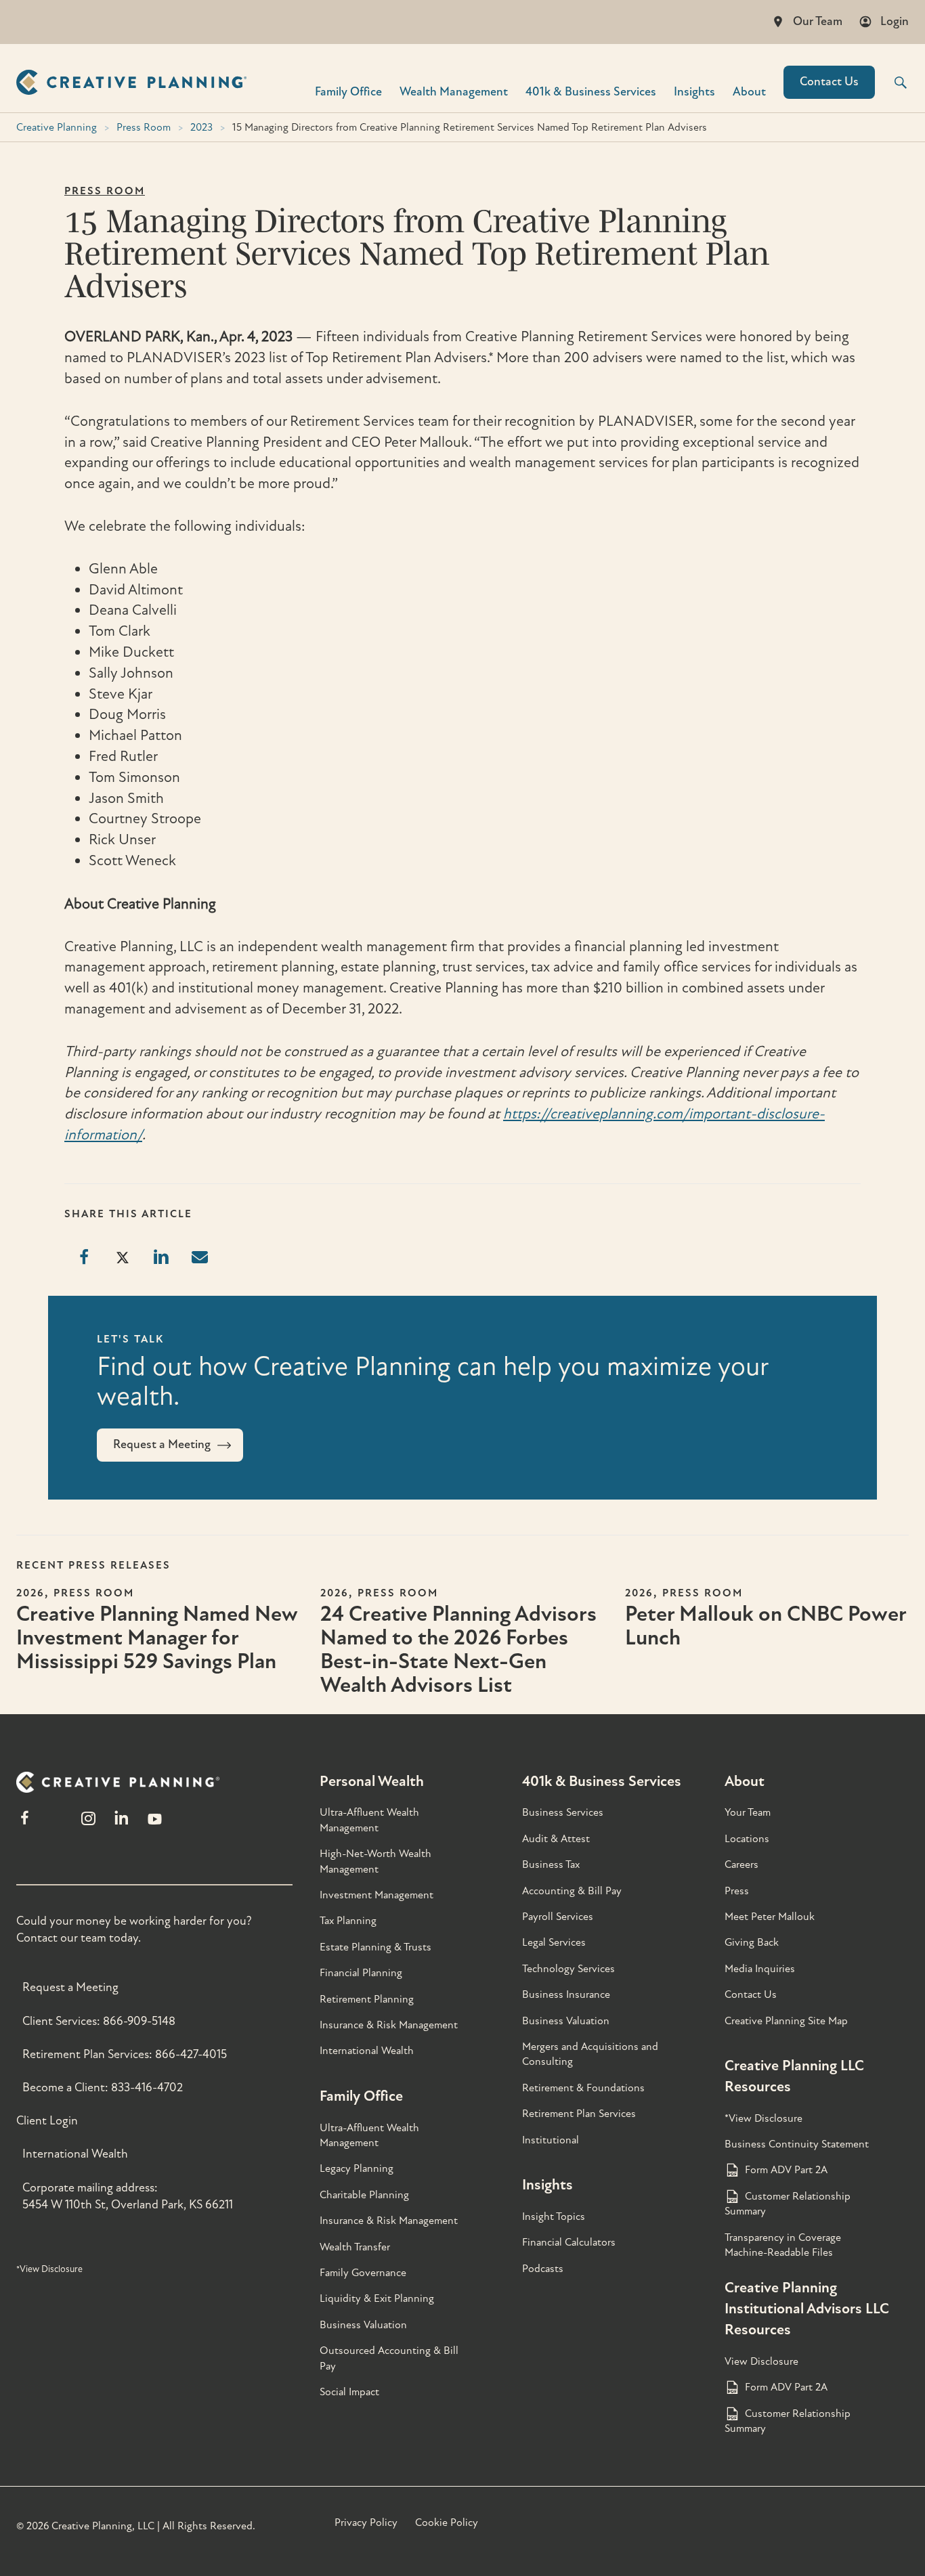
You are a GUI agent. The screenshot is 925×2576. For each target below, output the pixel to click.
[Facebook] (25, 1824)
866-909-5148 (139, 2021)
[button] (892, 83)
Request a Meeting (70, 1987)
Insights (694, 91)
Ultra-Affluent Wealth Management (369, 1820)
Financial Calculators (569, 2242)
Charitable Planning (364, 2195)
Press (737, 1891)
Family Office (348, 91)
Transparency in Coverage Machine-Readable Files (783, 2245)
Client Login (47, 2121)
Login (895, 21)
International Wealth (75, 2154)
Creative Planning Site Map (786, 2021)
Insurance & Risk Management (389, 2025)
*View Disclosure (49, 2269)
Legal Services (554, 1942)
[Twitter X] (56, 1824)
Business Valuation (363, 2325)
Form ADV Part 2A (786, 2170)
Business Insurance (566, 1994)
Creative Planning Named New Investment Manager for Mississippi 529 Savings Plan (157, 1638)
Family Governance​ (363, 2273)
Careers (741, 1864)
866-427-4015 (191, 2054)
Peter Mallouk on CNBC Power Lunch (766, 1626)
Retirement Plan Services (579, 2114)
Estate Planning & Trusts (375, 1947)
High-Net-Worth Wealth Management (375, 1861)
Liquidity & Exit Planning (377, 2298)
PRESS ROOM (105, 191)
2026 (30, 1593)
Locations (747, 1839)
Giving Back (752, 1942)
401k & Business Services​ (591, 91)
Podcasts (543, 2269)
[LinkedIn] (122, 1824)
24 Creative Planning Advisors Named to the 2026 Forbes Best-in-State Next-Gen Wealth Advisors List (458, 1650)
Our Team (818, 21)
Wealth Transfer (355, 2247)
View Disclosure (761, 2361)
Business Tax (551, 1864)
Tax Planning (348, 1921)
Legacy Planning (357, 2168)
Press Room (144, 127)
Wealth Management (454, 91)
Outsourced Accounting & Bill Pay (389, 2358)
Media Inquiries (760, 1969)
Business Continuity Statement (797, 2144)
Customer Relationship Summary (788, 2204)
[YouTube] (155, 1824)
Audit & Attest (556, 1839)
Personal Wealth (372, 1781)
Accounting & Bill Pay (572, 1891)
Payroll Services (558, 1917)
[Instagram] (88, 1824)
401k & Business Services (602, 1781)
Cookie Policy (447, 2523)
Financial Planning (361, 1973)
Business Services (563, 1812)
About (749, 91)
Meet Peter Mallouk (770, 1917)
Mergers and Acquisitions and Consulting (590, 2054)
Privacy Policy (366, 2523)
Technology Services (568, 1969)
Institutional (551, 2140)
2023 (201, 127)
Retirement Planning (367, 1999)
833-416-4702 (147, 2088)
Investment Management (377, 1895)
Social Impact (349, 2392)
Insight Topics (554, 2217)
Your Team (748, 1812)
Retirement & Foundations (583, 2088)
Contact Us (829, 82)
